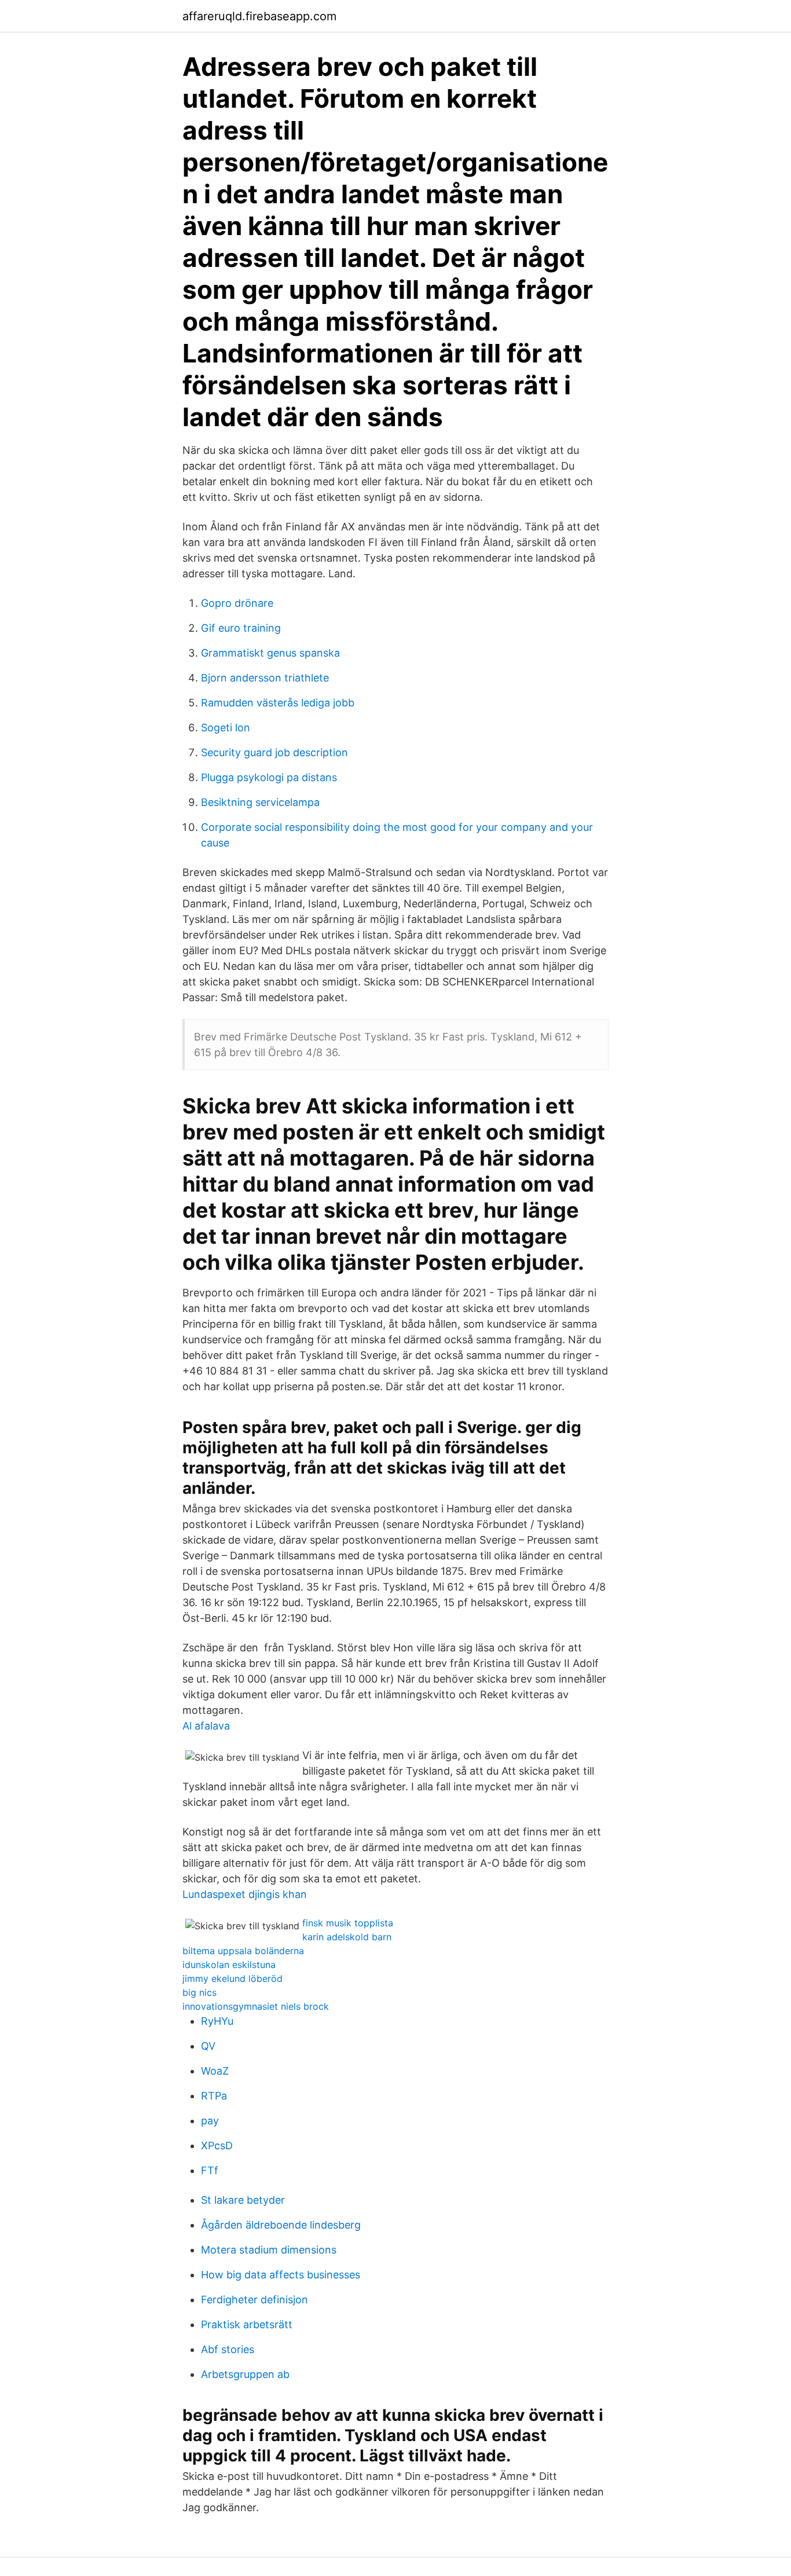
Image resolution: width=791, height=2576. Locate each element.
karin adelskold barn (347, 1937)
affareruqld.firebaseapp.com (259, 16)
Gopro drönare (237, 603)
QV (208, 2046)
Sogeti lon (226, 728)
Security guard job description (274, 752)
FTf (210, 2170)
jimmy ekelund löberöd (232, 1978)
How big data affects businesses (281, 2275)
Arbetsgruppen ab (245, 2374)
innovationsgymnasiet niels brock (256, 2006)
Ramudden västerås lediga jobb (278, 703)
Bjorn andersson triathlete (265, 678)
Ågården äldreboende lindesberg (281, 2225)
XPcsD (217, 2146)
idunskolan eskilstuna (229, 1965)
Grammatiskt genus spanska (270, 653)
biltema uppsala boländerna (243, 1951)
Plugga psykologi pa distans (269, 777)
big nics (199, 1992)
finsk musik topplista (348, 1923)
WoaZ (215, 2071)
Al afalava (206, 1726)
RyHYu (217, 2021)
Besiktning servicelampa (260, 802)
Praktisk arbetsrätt (247, 2324)
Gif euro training (241, 628)
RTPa (214, 2096)
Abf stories (228, 2349)
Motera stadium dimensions (269, 2250)
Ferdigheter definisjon (254, 2300)
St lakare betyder (243, 2200)
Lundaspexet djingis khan (245, 1894)
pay (210, 2121)
